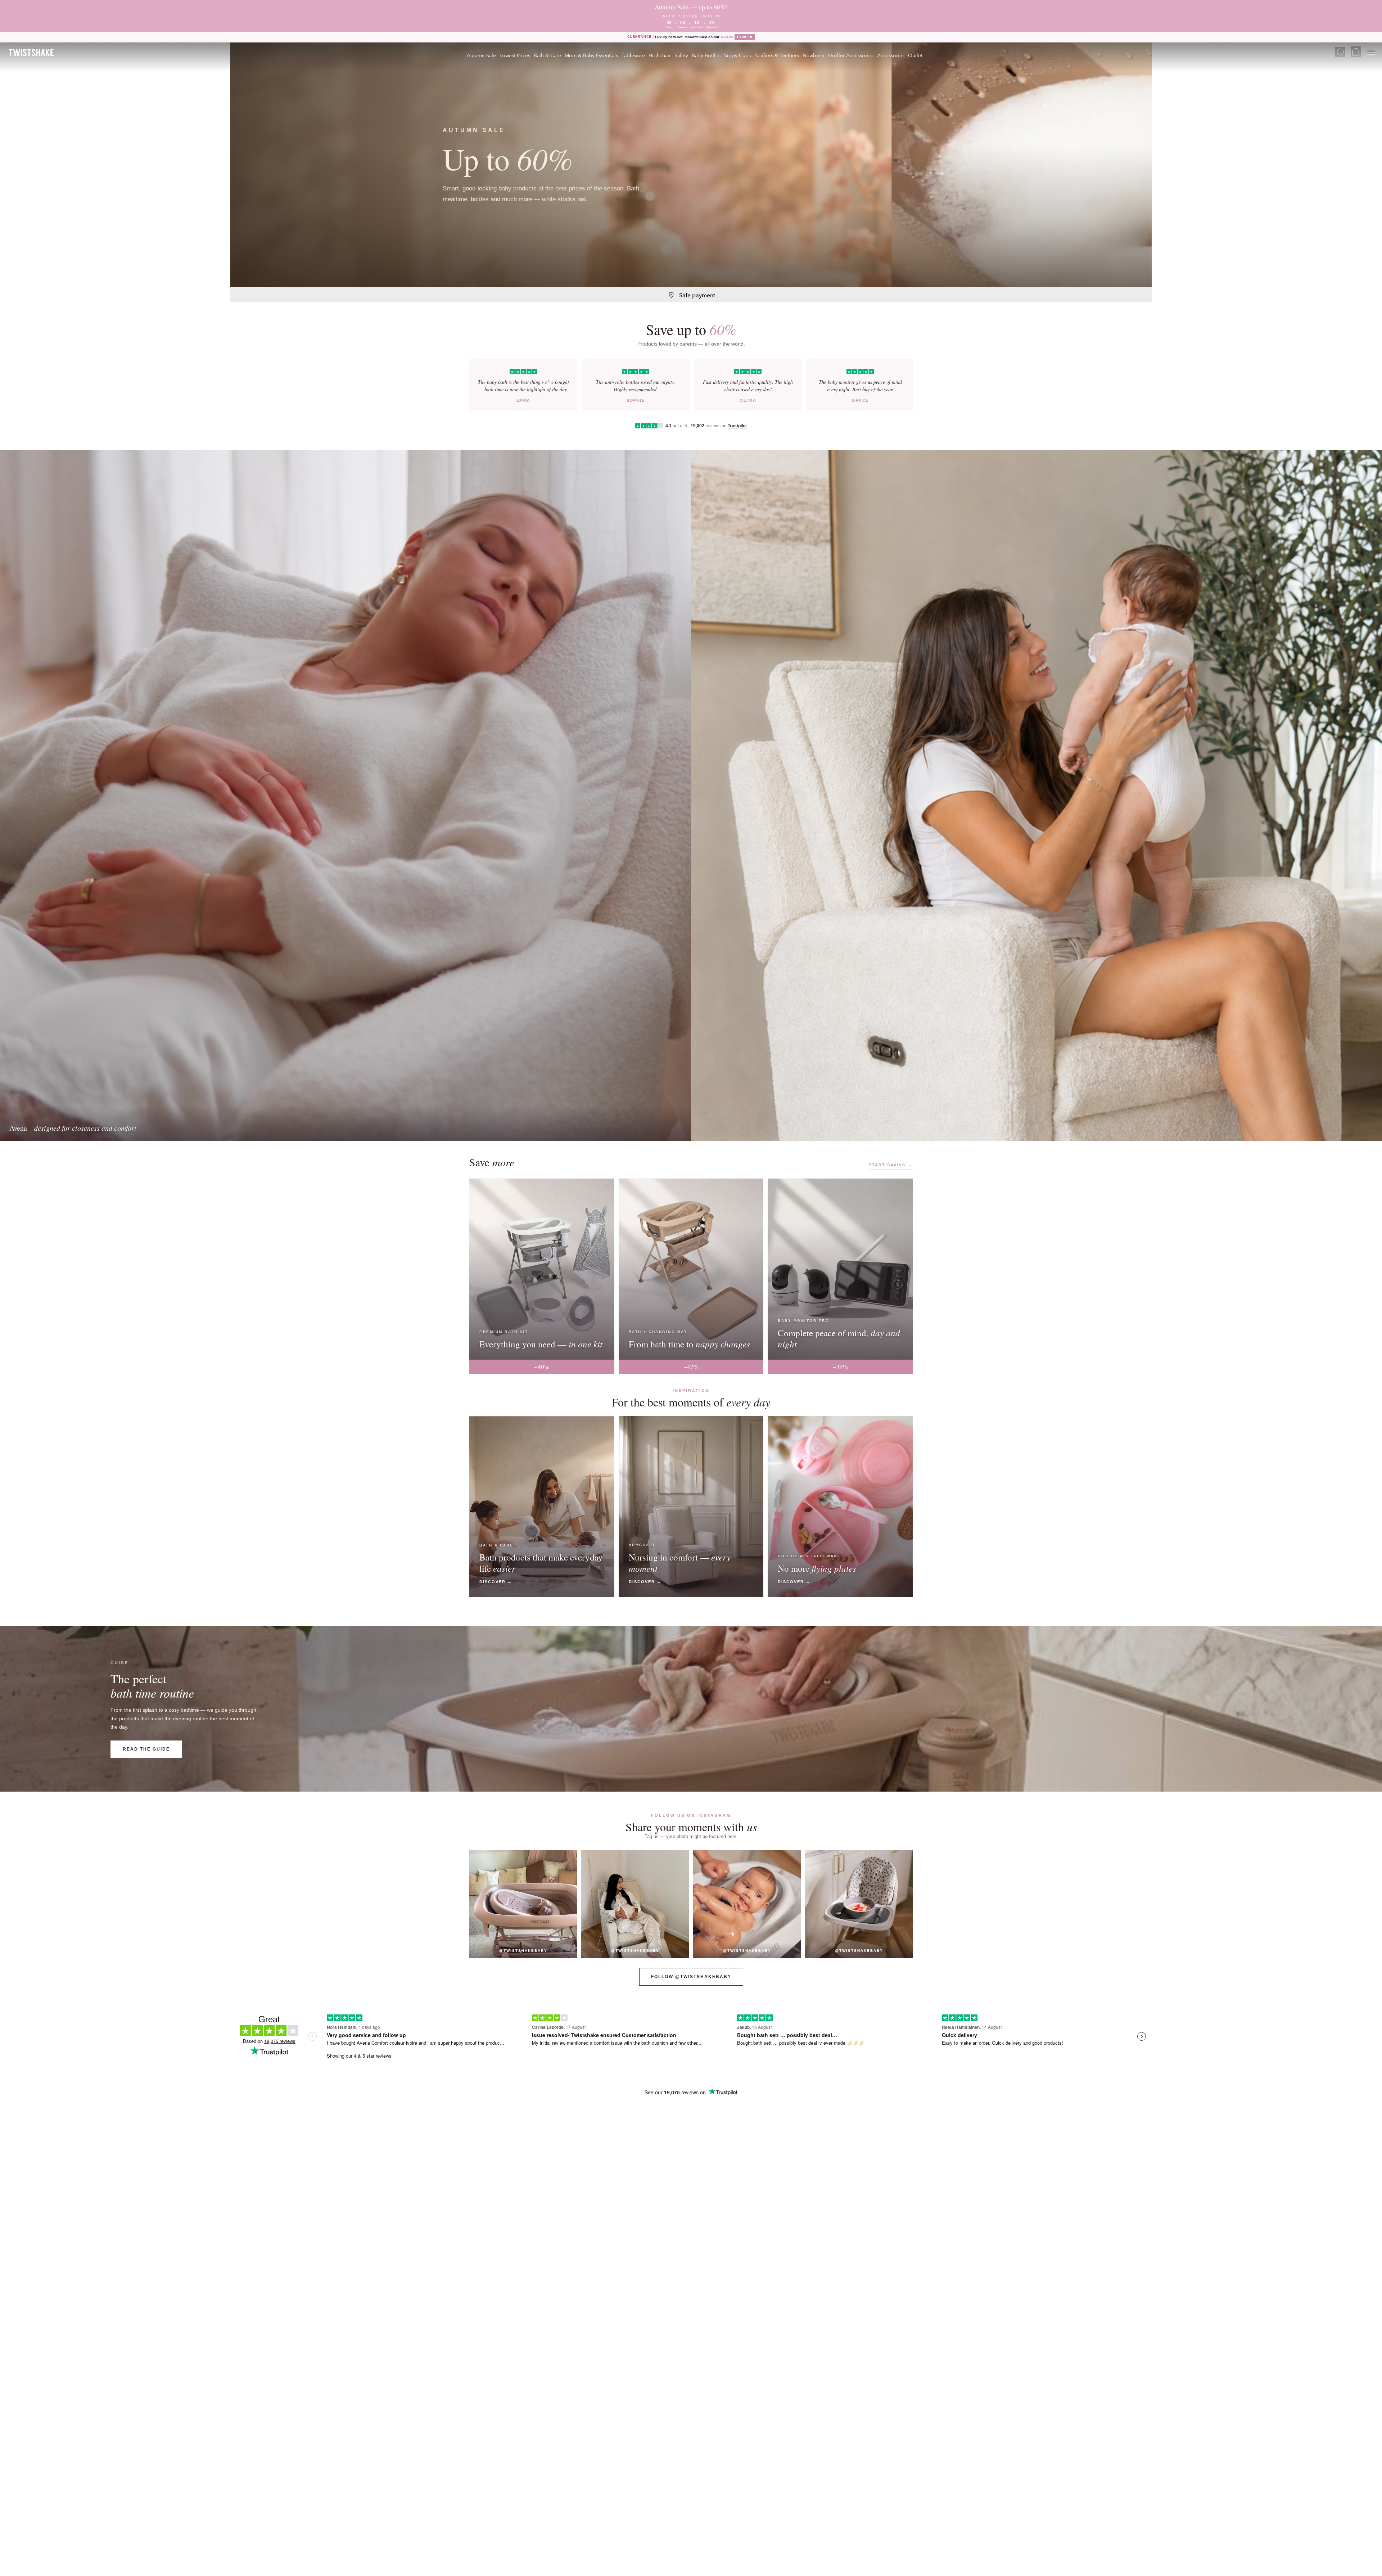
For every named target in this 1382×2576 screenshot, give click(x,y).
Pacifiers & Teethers (777, 55)
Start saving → (891, 1165)
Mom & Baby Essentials (591, 55)
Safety (681, 55)
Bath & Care (547, 55)
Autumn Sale (481, 55)
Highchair (660, 55)
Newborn (813, 55)
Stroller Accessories (851, 55)
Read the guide (146, 1749)
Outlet (915, 55)
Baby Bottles (706, 55)
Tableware (633, 55)
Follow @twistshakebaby (691, 1977)
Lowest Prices (515, 55)
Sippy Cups (737, 55)
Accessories (891, 55)
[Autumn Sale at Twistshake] (691, 165)
